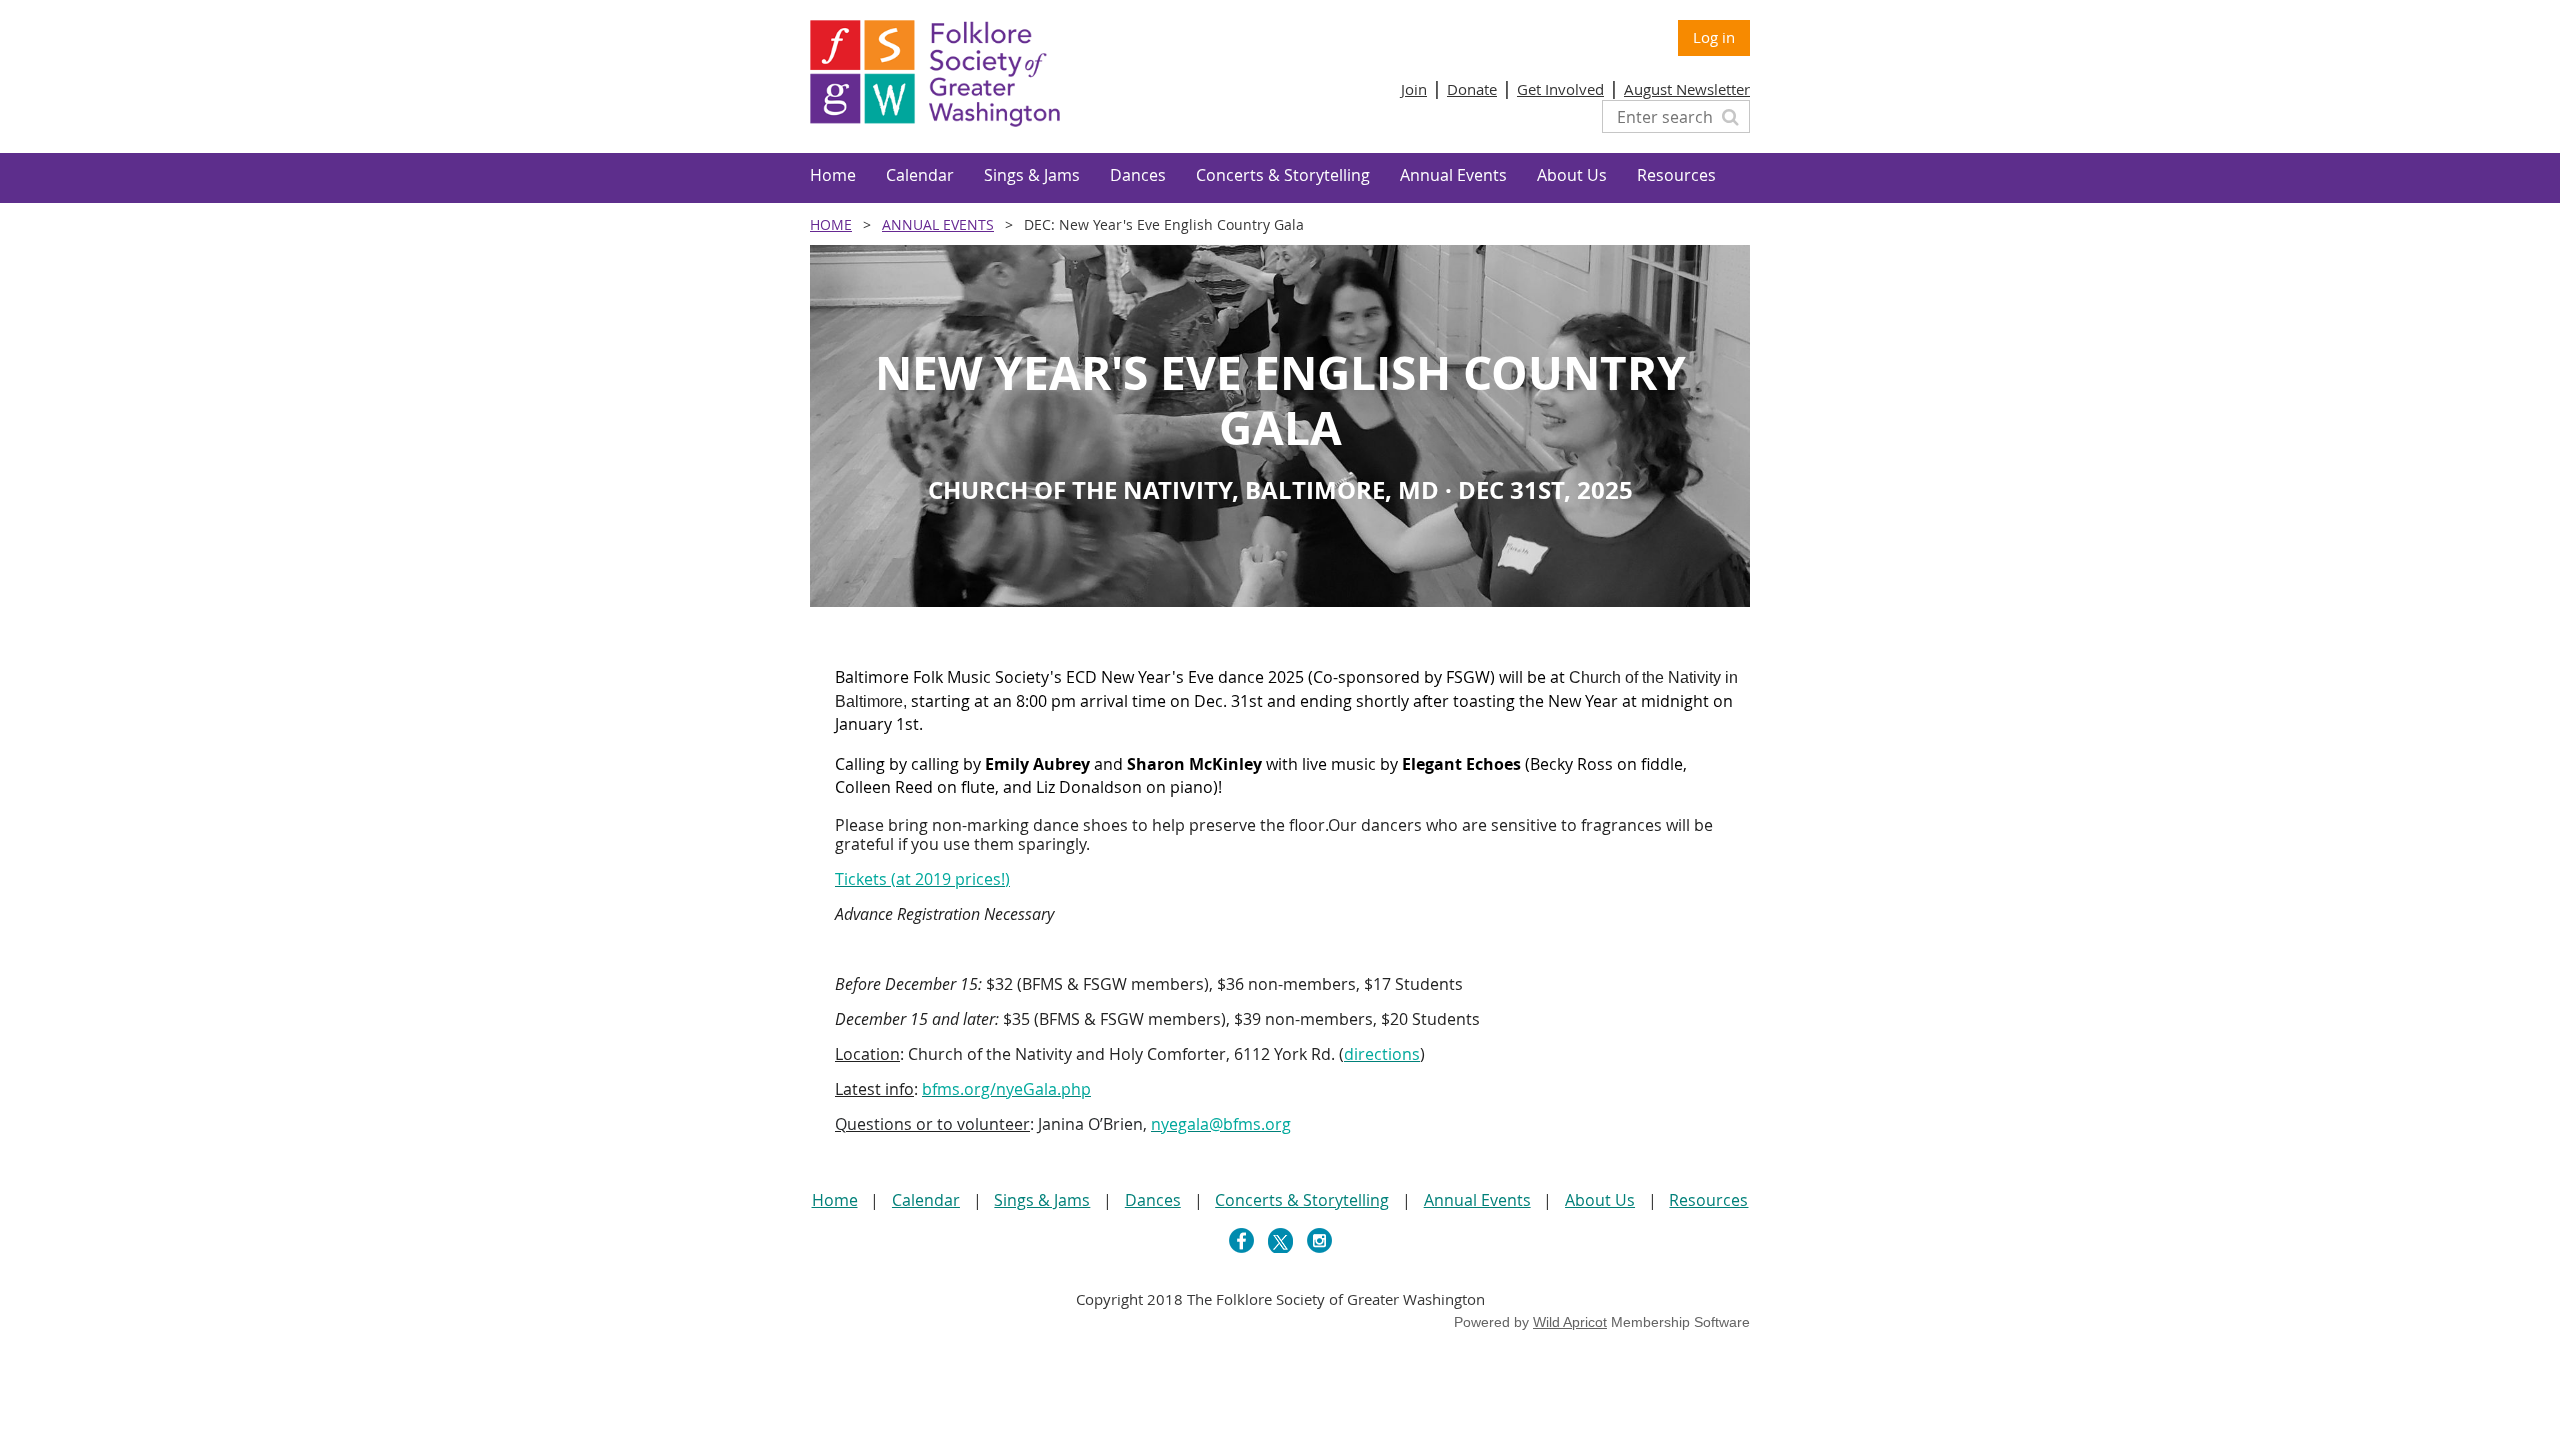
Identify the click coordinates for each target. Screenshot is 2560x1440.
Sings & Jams (1042, 1200)
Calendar (926, 1200)
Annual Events (938, 224)
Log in (1714, 37)
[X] (1280, 1240)
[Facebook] (1241, 1240)
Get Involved (1560, 89)
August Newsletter (1687, 89)
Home (831, 224)
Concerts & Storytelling (1302, 1200)
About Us (1600, 1200)
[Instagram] (1319, 1240)
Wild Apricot (1570, 1322)
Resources (1708, 1200)
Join (1414, 89)
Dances (1153, 1200)
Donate (1472, 89)
